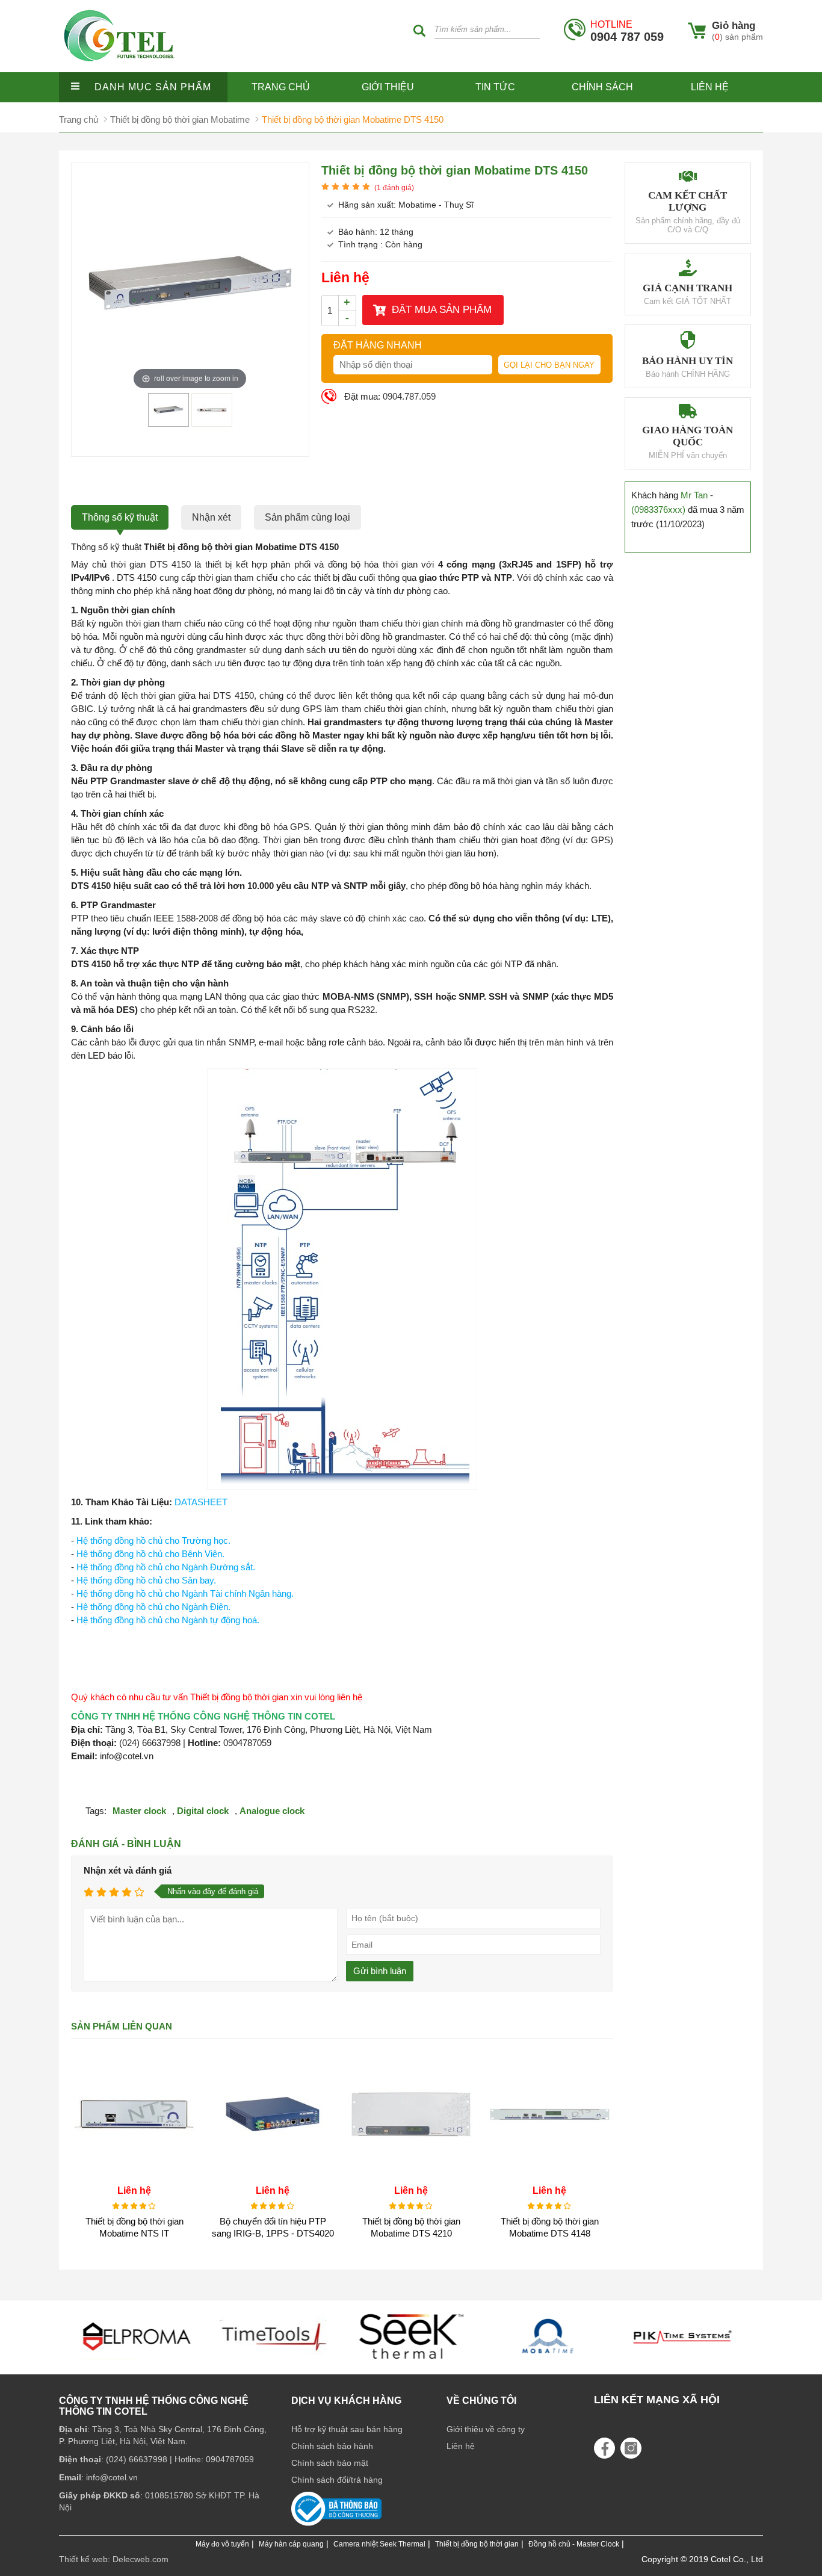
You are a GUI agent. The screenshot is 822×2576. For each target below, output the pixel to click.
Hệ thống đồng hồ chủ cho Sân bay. (146, 1580)
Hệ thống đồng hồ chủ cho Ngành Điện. (153, 1607)
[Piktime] (548, 2363)
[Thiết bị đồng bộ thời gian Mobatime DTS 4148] (549, 2174)
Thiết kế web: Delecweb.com (114, 2559)
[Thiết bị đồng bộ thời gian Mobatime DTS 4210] (411, 2174)
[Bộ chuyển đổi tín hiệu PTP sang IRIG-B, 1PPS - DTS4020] (273, 2174)
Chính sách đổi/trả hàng (337, 2480)
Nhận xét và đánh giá (128, 1870)
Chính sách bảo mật (330, 2463)
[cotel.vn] (119, 69)
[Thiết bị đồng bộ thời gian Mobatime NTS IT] (134, 2174)
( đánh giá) (394, 188)
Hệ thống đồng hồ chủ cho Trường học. (153, 1540)
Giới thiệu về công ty (486, 2429)
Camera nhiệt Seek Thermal (379, 2544)
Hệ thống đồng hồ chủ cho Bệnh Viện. (150, 1554)
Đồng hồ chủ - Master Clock (574, 2544)
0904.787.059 (409, 396)
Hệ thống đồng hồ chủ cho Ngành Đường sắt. (166, 1567)
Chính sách (602, 87)
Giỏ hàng (734, 26)
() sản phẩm (737, 37)
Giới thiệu (388, 87)
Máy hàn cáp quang (291, 2544)
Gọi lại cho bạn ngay (549, 365)
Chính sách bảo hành (332, 2446)
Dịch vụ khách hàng (346, 2401)
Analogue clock (272, 1811)
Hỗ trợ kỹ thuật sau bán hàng (347, 2429)
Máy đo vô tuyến (222, 2544)
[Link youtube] (604, 2448)
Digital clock (203, 1811)
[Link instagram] (631, 2448)
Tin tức (495, 87)
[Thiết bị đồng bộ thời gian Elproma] (685, 2363)
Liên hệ (710, 87)
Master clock (139, 1811)
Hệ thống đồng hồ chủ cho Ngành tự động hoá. (168, 1620)
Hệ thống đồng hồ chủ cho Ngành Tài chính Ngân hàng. (185, 1593)
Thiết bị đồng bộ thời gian (477, 2544)
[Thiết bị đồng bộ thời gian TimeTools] (137, 2363)
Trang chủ (281, 87)
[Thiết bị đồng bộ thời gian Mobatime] (411, 2363)
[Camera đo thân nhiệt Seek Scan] (274, 2363)
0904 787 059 (627, 31)
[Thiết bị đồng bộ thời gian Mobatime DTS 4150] (168, 422)
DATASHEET (201, 1502)
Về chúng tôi (481, 2401)
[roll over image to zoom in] (190, 283)
